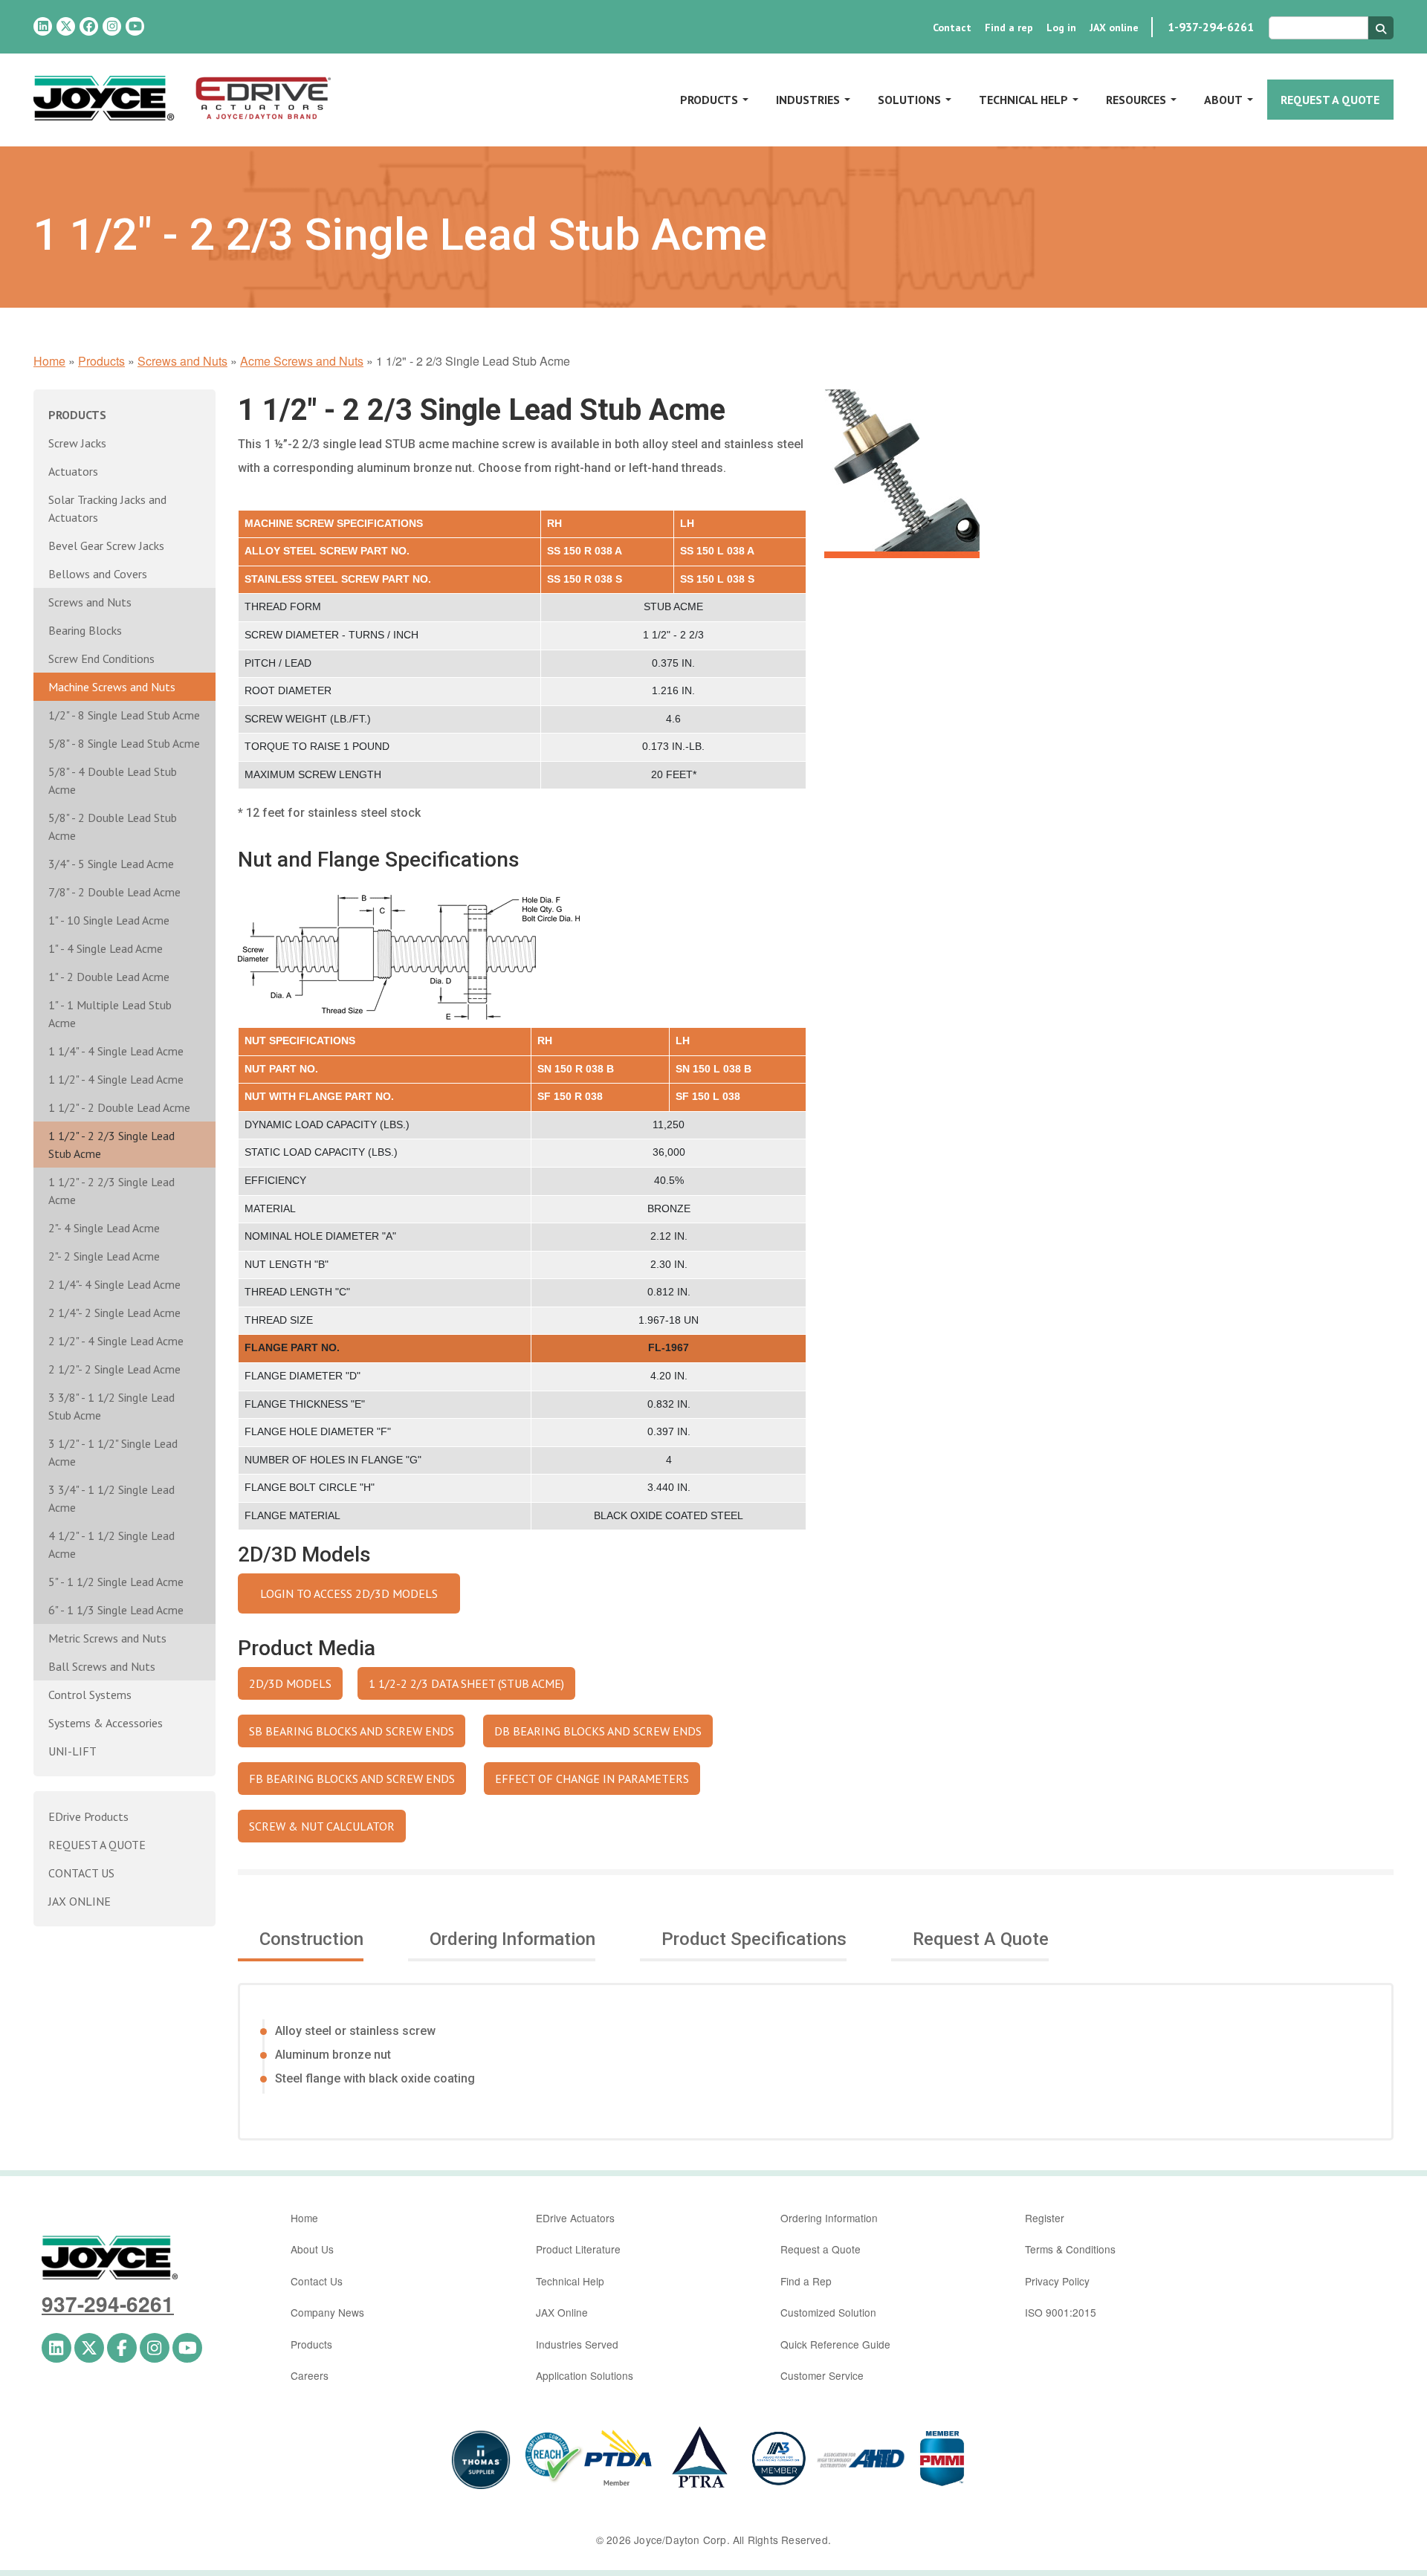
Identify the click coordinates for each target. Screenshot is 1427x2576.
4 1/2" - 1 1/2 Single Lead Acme (111, 1544)
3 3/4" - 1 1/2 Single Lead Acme (111, 1498)
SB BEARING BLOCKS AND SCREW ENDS (352, 1731)
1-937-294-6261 (1211, 27)
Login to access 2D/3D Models (349, 1593)
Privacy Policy (1057, 2281)
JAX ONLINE (80, 1901)
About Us (312, 2249)
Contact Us (317, 2281)
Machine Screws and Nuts (112, 687)
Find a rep (1009, 27)
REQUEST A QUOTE (97, 1845)
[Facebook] (89, 26)
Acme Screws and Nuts (302, 361)
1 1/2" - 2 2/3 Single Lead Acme (111, 1191)
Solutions (909, 100)
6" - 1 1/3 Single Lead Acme (116, 1610)
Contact (952, 27)
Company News (327, 2312)
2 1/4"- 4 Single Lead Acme (114, 1284)
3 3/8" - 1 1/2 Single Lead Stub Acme (111, 1406)
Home (49, 361)
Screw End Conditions (101, 658)
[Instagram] (112, 26)
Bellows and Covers (98, 574)
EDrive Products (88, 1816)
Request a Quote (1330, 100)
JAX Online (562, 2312)
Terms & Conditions (1070, 2249)
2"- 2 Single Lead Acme (104, 1256)
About (1223, 100)
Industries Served (577, 2344)
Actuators (73, 471)
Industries (808, 100)
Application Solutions (585, 2375)
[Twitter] (66, 26)
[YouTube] (135, 26)
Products (709, 100)
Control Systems (90, 1695)
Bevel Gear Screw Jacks (106, 546)
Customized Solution (828, 2312)
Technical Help (1023, 100)
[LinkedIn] (43, 26)
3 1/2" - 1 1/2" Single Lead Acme (113, 1452)
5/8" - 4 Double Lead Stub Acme (113, 780)
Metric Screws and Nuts (107, 1638)
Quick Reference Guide (835, 2344)
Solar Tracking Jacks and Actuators (107, 508)
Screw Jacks (77, 443)
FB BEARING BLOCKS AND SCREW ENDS (352, 1779)
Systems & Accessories (106, 1723)
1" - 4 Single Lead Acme (106, 948)
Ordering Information (829, 2218)
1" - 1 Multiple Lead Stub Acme (110, 1014)
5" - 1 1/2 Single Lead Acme (116, 1582)
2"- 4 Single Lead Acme (104, 1228)
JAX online (1114, 27)
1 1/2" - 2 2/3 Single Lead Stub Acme (111, 1145)
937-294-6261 (108, 2304)
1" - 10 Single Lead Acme (109, 920)
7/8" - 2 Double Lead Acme (114, 892)
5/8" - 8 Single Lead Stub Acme (124, 743)
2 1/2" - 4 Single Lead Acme (116, 1341)
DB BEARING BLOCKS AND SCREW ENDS (598, 1731)
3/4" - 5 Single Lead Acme (111, 864)
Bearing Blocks (85, 630)
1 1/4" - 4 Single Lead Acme (116, 1051)
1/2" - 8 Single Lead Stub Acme (124, 715)
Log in (1061, 27)
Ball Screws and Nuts (102, 1666)
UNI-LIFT (72, 1751)
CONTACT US (81, 1873)
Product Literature (578, 2249)
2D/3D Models (290, 1683)
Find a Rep (806, 2281)
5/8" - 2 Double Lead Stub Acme (113, 826)
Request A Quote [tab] (981, 1939)
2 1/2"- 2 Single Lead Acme (114, 1369)
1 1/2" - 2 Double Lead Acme (119, 1107)
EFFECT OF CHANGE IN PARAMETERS (592, 1779)
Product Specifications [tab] (754, 1939)
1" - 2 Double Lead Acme (109, 977)
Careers (310, 2375)
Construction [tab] (311, 1939)
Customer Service (822, 2375)
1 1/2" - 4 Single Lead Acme (116, 1079)
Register (1045, 2218)
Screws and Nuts (182, 361)
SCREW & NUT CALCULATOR (322, 1826)
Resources (1136, 100)
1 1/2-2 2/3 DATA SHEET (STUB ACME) (466, 1683)
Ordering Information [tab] (512, 1939)
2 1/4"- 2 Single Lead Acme (114, 1313)
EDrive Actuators (575, 2218)
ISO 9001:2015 (1061, 2312)
